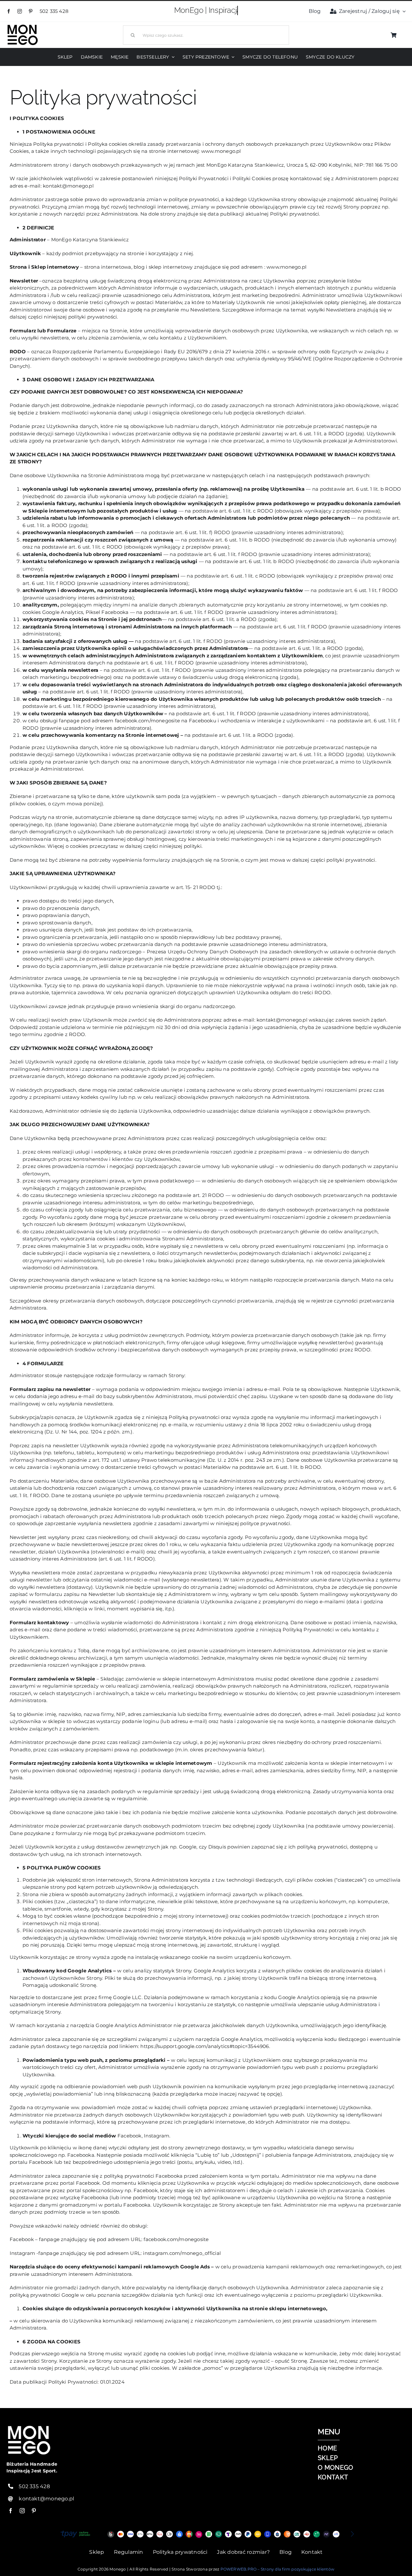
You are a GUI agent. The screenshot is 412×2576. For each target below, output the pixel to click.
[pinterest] (31, 11)
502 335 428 (55, 11)
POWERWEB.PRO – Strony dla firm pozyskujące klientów (277, 2569)
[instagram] (20, 11)
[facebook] (9, 11)
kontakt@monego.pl (46, 2499)
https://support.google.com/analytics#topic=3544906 (205, 2046)
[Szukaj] (206, 34)
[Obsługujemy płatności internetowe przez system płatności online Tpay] (206, 2534)
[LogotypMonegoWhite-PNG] (23, 26)
